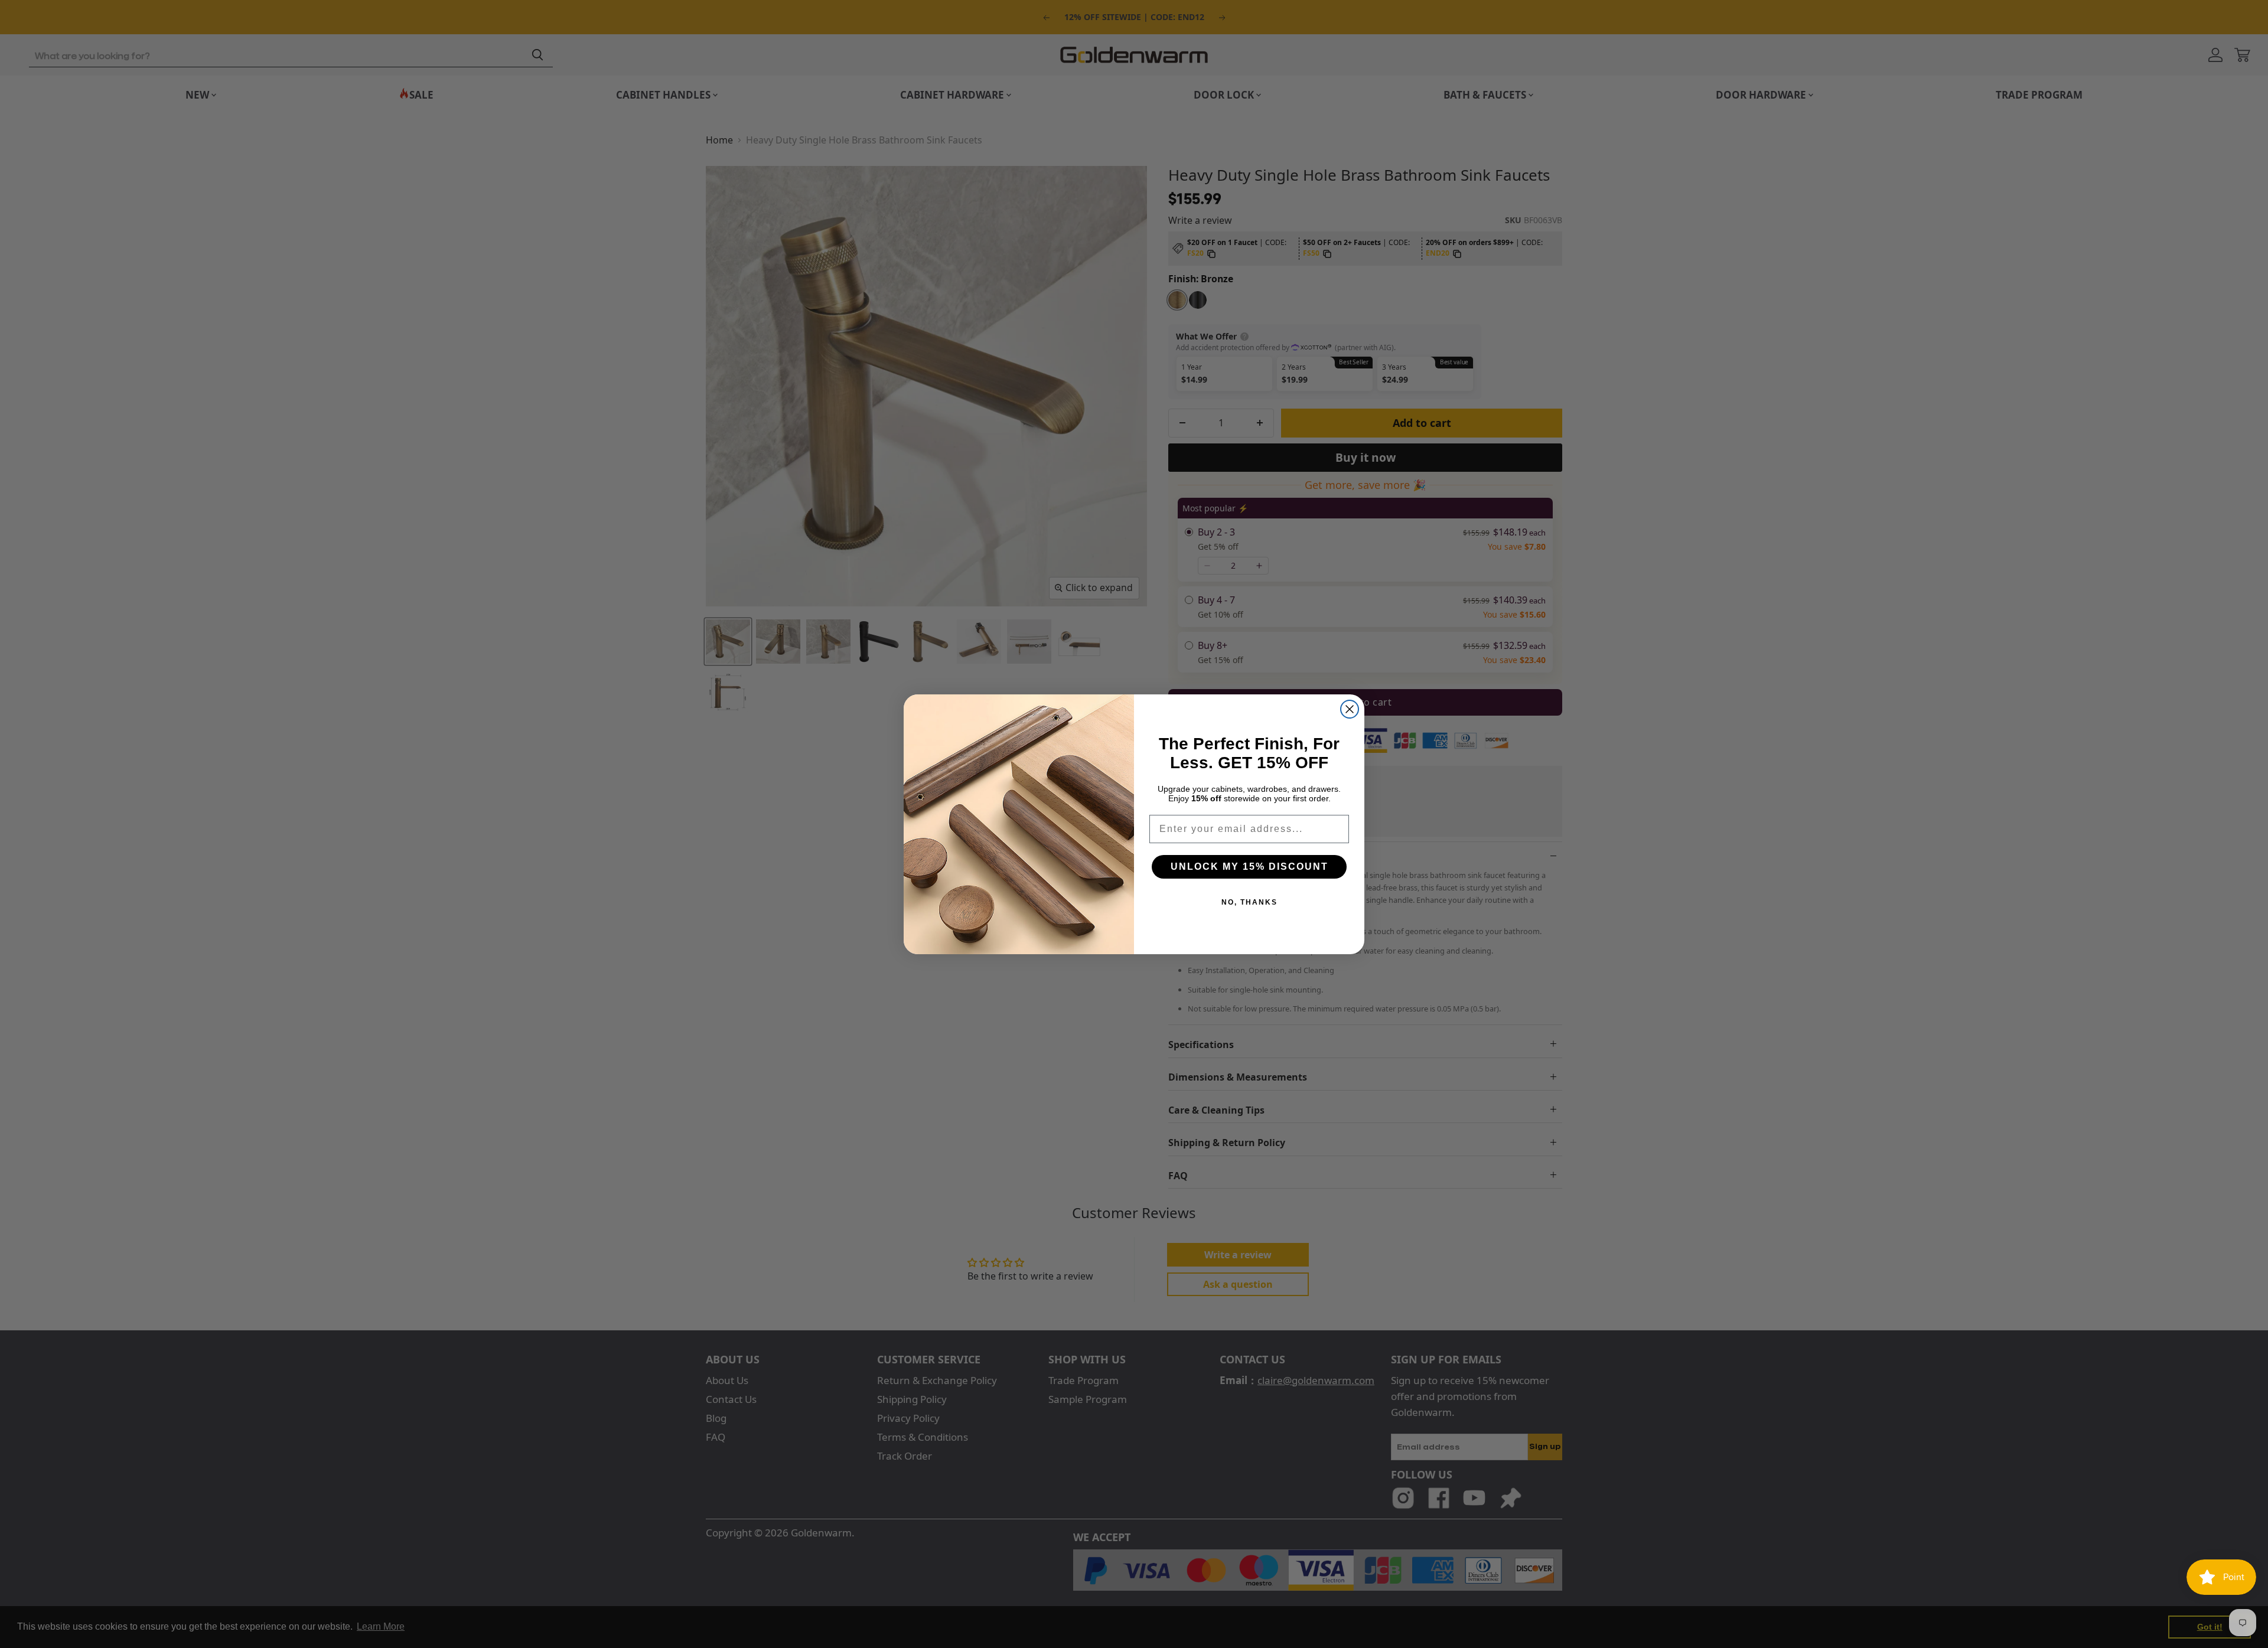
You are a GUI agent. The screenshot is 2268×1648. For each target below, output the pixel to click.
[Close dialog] (1350, 709)
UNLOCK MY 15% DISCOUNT (1249, 867)
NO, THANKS (1249, 902)
